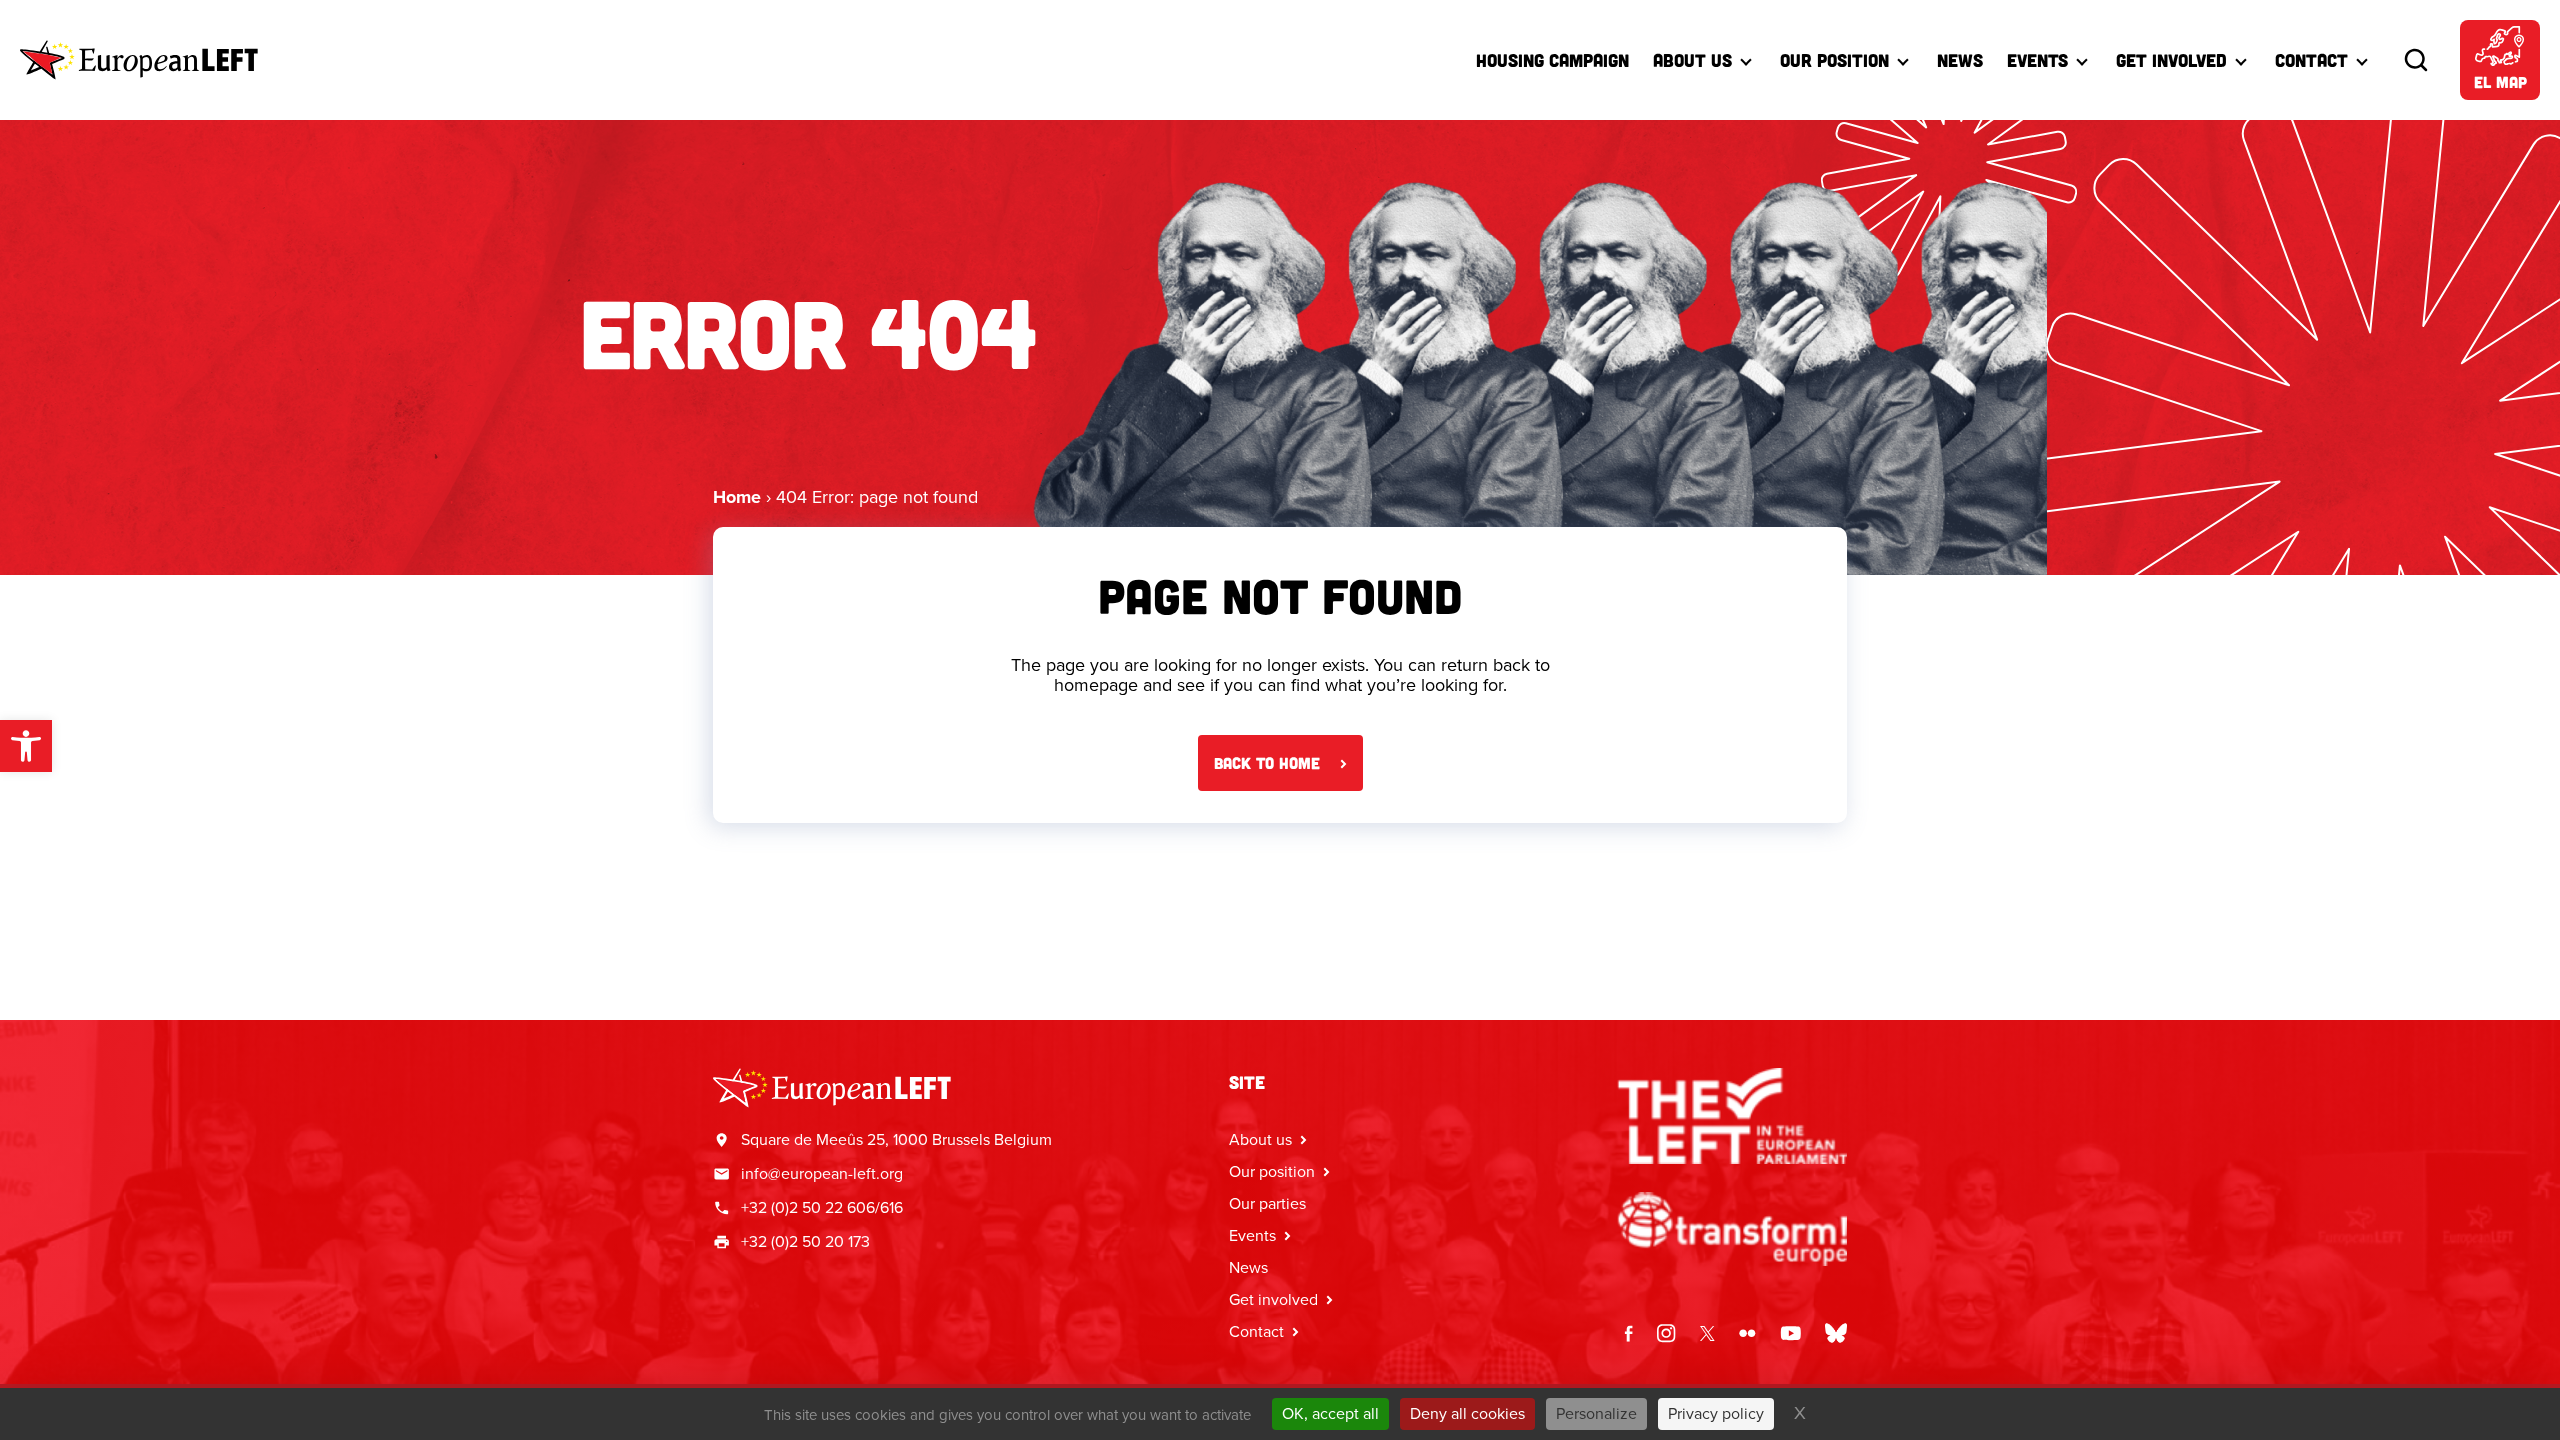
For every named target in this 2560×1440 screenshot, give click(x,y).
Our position (1272, 1171)
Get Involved (2171, 60)
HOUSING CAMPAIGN (1552, 60)
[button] (26, 746)
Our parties (1267, 1203)
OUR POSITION (1834, 60)
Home (737, 497)
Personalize (1596, 1413)
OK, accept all (1330, 1413)
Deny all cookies (1467, 1413)
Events (2037, 60)
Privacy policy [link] (1716, 1413)
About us (1692, 60)
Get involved (1273, 1299)
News (1960, 60)
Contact (2311, 60)
